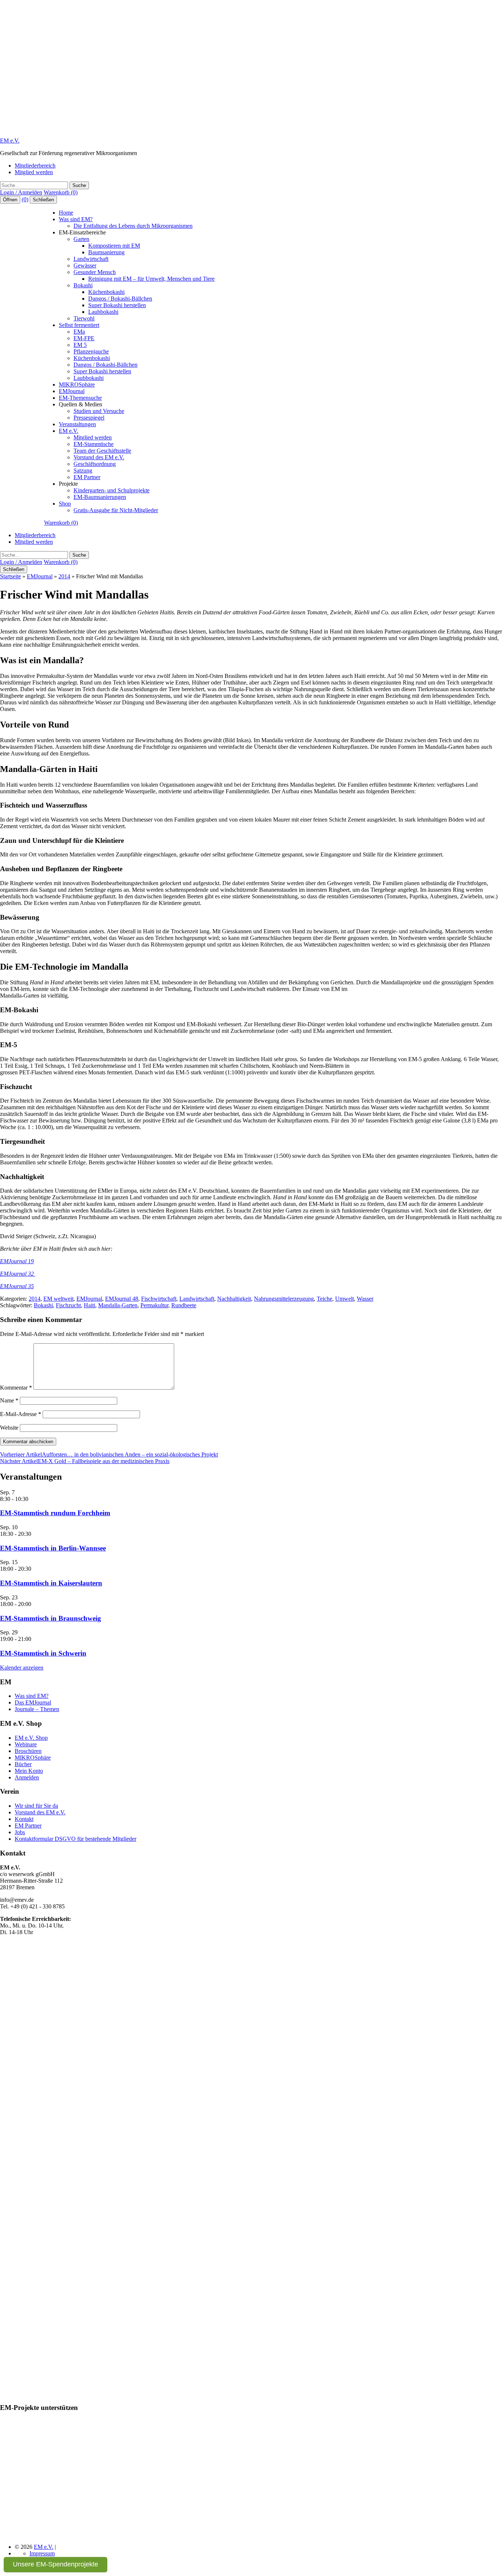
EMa (79, 332)
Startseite (10, 576)
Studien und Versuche (99, 411)
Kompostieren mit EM (114, 246)
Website (9, 1428)
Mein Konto (29, 1771)
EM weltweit (58, 1299)
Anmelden (27, 1777)
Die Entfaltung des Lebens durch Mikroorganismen (133, 226)
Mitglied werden (34, 172)
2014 (64, 576)
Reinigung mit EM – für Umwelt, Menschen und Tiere (151, 279)
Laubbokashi (103, 312)
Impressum (42, 2553)
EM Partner (87, 477)
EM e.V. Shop (31, 1738)
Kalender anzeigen (22, 1668)
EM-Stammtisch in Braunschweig (51, 1618)
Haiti (89, 1305)
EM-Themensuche (80, 398)
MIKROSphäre (77, 385)
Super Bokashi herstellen (117, 305)
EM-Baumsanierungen (100, 497)
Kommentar (16, 1388)
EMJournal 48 (122, 1299)
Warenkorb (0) (61, 192)
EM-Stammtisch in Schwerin (43, 1653)
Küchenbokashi (106, 292)
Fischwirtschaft (159, 1299)
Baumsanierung (106, 252)
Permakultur (154, 1305)
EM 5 (80, 345)
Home (66, 213)
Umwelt (345, 1299)
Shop (65, 504)
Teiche (324, 1299)
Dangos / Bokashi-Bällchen (120, 299)
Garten (81, 239)
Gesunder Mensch (95, 272)
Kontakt (24, 1819)
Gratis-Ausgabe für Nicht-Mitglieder (116, 510)
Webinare (26, 1744)
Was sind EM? (76, 219)
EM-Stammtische (94, 444)
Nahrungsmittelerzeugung (284, 1299)
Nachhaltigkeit (234, 1299)
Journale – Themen (37, 1709)
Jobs (20, 1832)
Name (9, 1400)
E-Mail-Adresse (21, 1414)
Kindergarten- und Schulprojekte (112, 490)
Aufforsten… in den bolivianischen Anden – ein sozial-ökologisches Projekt (109, 1454)
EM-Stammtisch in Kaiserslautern (51, 1583)
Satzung (83, 470)
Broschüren (28, 1751)
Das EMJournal (33, 1702)
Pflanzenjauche (91, 351)
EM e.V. (10, 141)
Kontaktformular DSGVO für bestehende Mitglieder (76, 1839)
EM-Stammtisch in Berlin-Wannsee (53, 1548)
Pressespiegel (89, 418)
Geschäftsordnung (95, 464)
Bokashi (83, 285)
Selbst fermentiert (79, 325)
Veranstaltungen (77, 424)
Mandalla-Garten (118, 1305)
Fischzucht (68, 1305)
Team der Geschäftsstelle (102, 451)
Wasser (365, 1299)
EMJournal (72, 391)
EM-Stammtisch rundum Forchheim (55, 1513)
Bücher (23, 1764)
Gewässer (85, 265)
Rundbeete (184, 1305)
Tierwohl (84, 318)
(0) (25, 199)
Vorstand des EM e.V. (99, 457)
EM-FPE (84, 338)
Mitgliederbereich (35, 166)
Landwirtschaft (91, 259)
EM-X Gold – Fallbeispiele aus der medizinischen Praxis (85, 1461)
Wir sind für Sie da (36, 1806)
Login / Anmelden (21, 192)
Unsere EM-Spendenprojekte (55, 2564)
